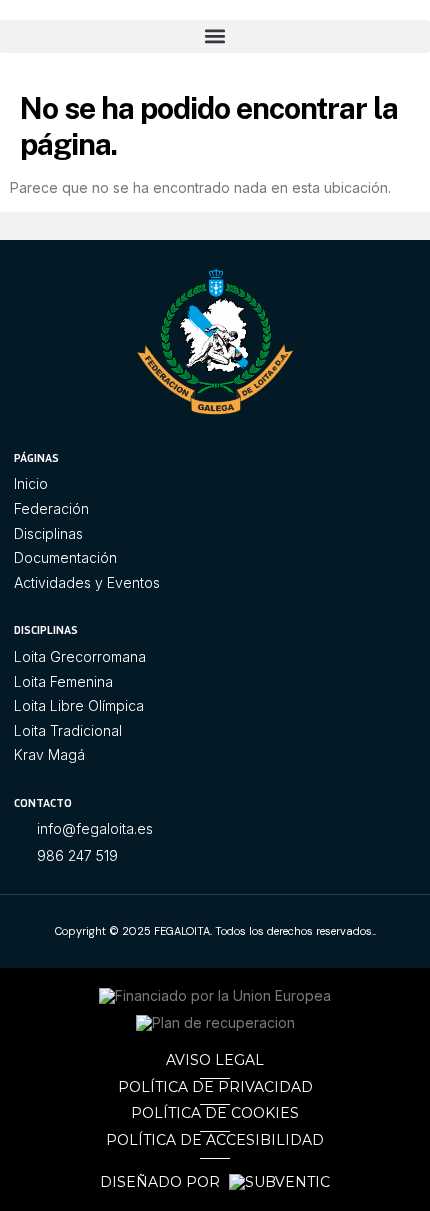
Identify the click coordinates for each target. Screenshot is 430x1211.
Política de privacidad (215, 1087)
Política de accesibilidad (215, 1140)
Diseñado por (162, 1182)
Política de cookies (215, 1113)
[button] (215, 36)
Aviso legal (215, 1060)
